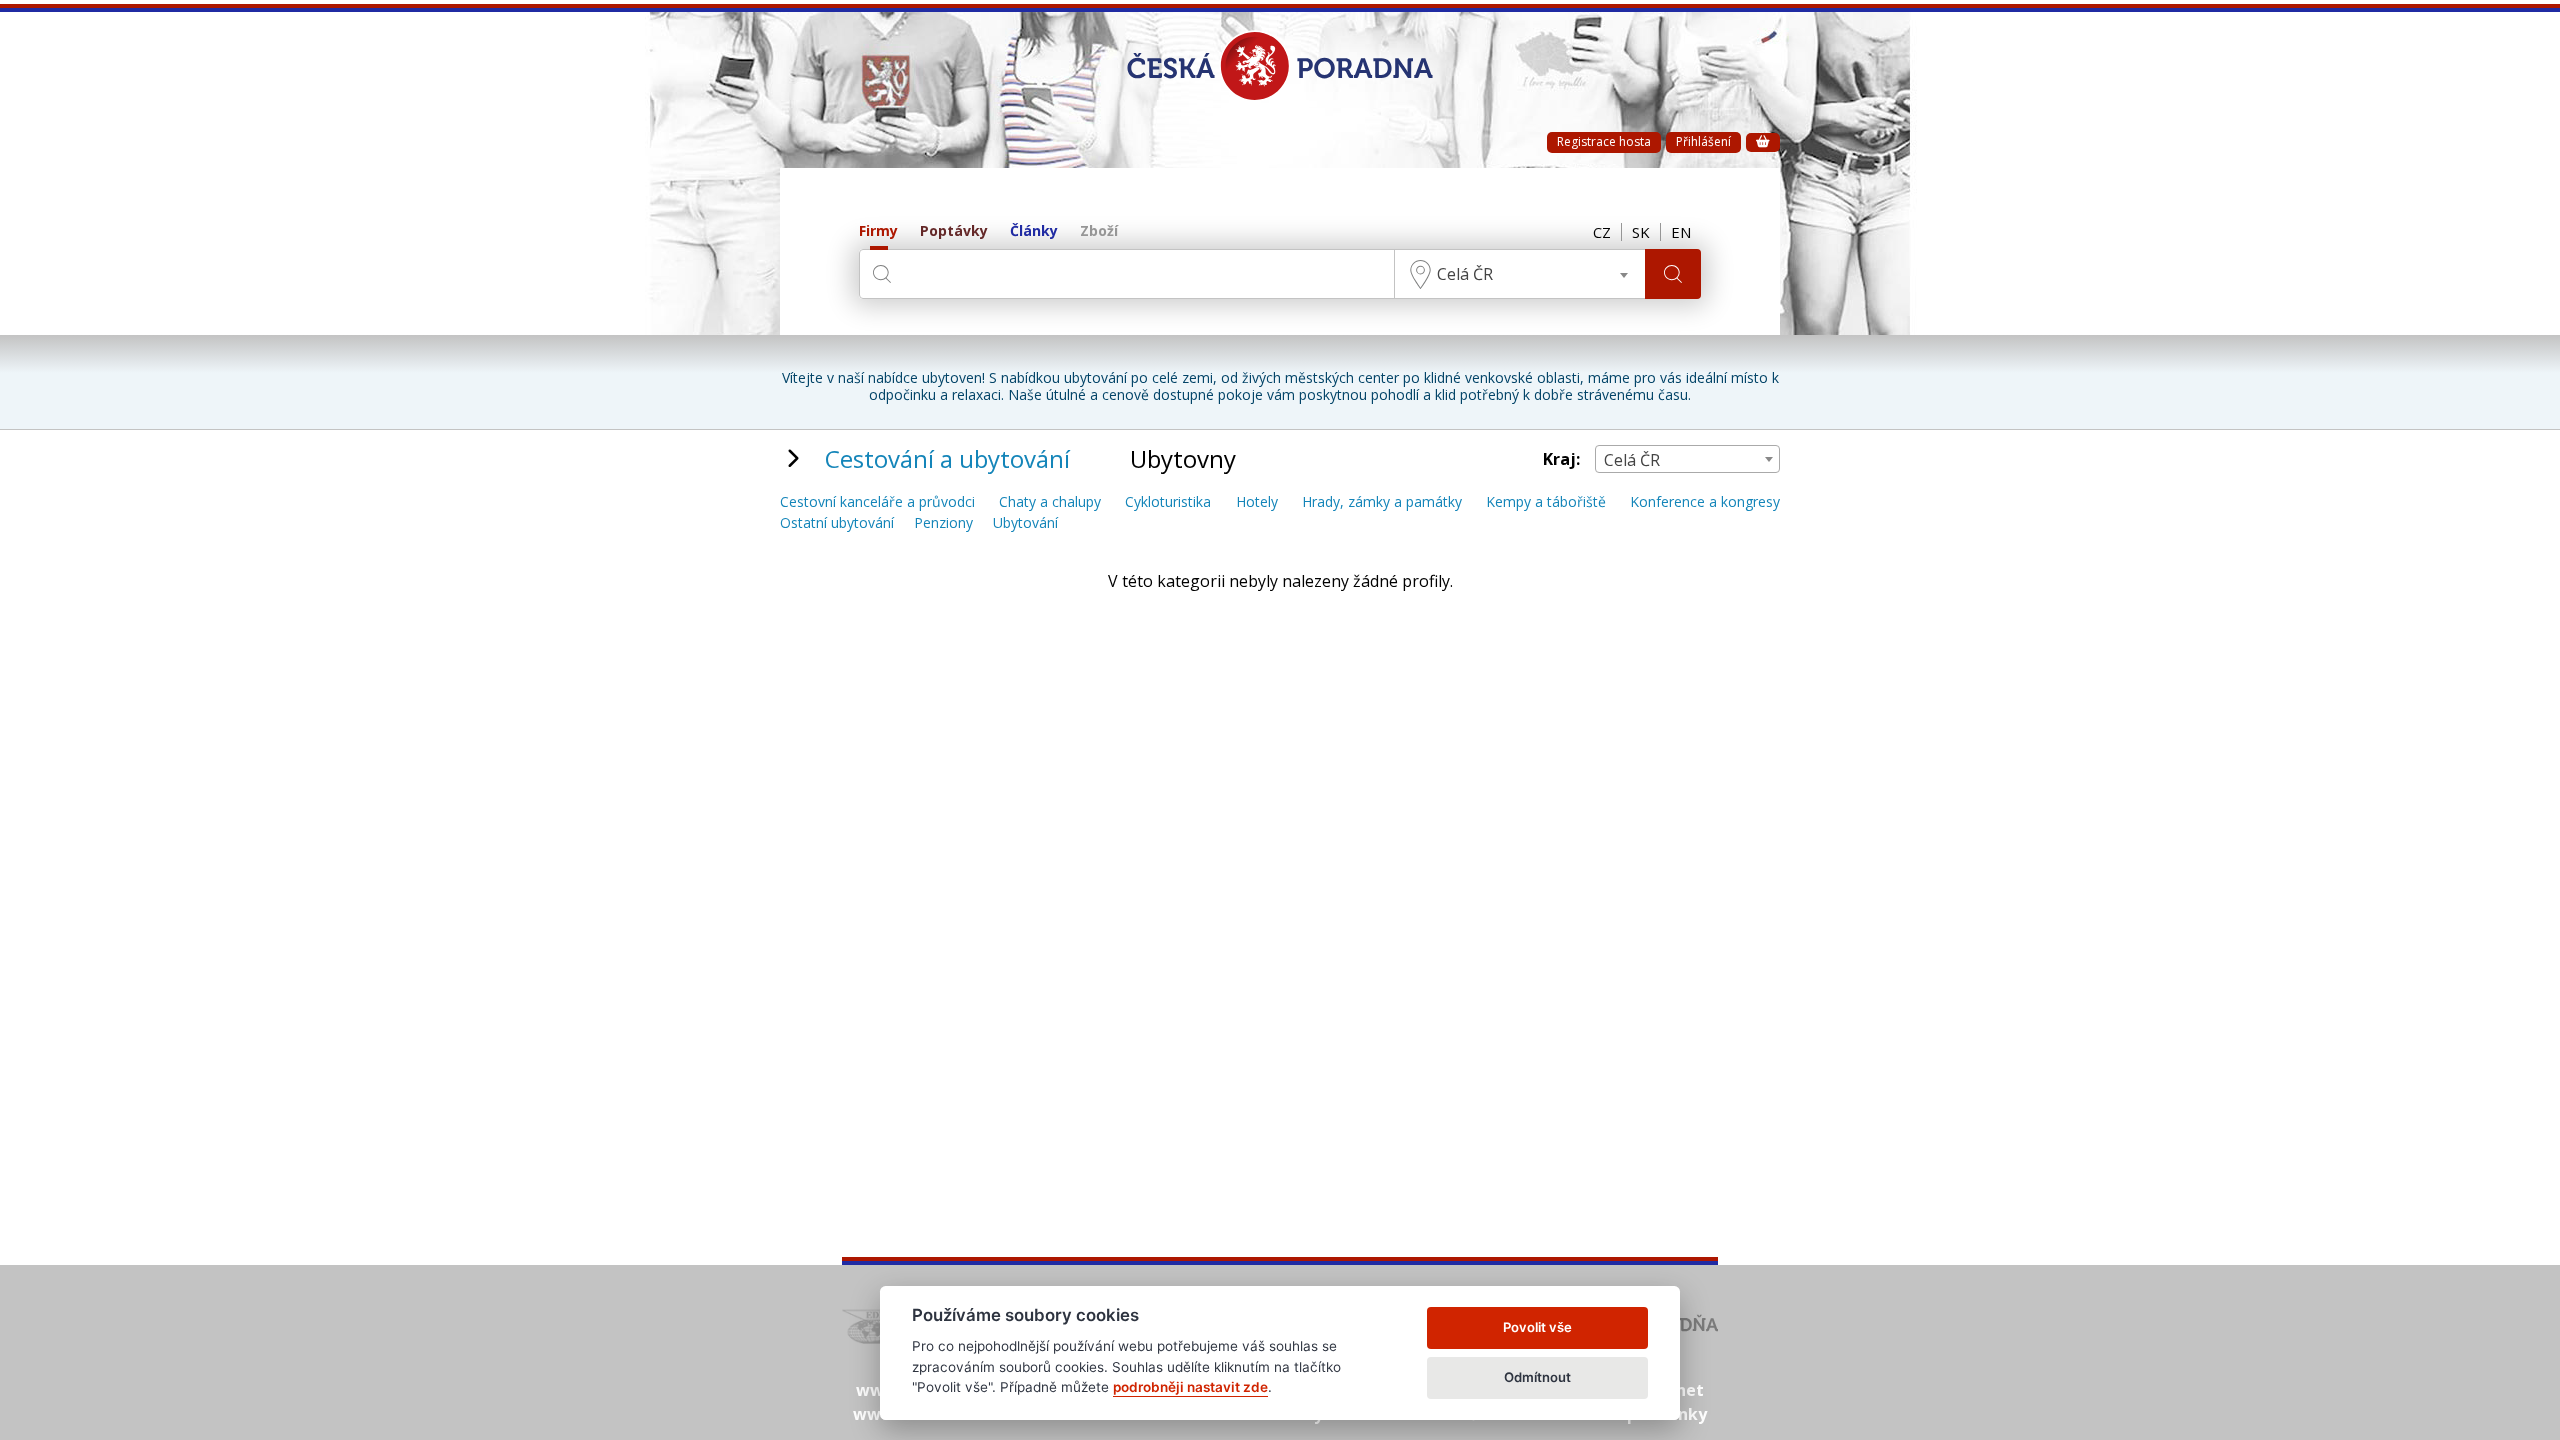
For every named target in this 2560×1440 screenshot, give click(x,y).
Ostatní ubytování (837, 523)
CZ (1602, 232)
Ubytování (1025, 523)
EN (1681, 232)
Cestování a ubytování (947, 458)
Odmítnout (1537, 1377)
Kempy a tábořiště (1546, 502)
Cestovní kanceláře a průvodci (877, 502)
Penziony (943, 523)
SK (1641, 232)
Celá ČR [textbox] (1465, 274)
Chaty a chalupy (1050, 502)
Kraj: (1561, 459)
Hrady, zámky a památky (1382, 502)
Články (1034, 231)
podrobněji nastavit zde (1190, 1387)
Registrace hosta (1604, 141)
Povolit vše (1537, 1327)
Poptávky (954, 231)
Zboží (1099, 231)
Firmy (878, 231)
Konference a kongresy (1705, 502)
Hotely (1257, 502)
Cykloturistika (1168, 502)
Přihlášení (1703, 141)
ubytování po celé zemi (1138, 377)
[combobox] (1520, 274)
